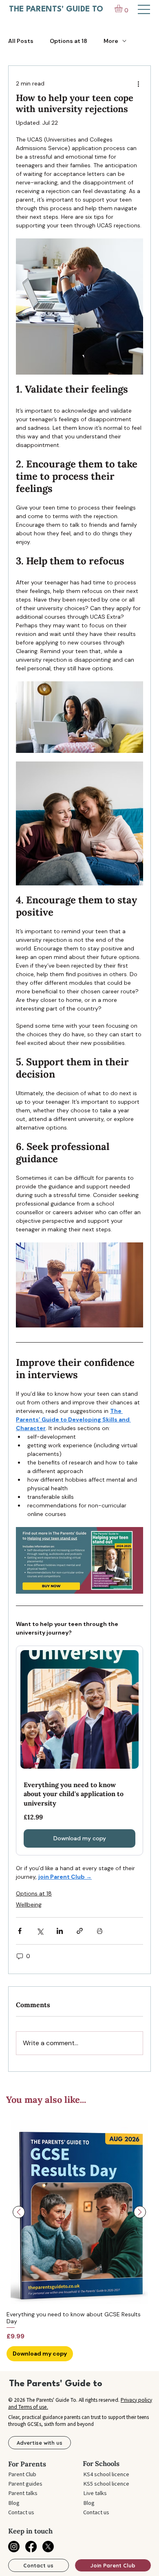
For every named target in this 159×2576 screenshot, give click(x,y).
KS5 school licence (106, 2484)
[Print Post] (100, 1931)
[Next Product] (140, 2212)
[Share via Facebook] (20, 1931)
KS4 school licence (106, 2474)
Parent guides (25, 2484)
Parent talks (23, 2493)
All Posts (21, 41)
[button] (123, 8)
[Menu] (144, 9)
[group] (79, 2241)
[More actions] (138, 84)
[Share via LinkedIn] (60, 1931)
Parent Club (22, 2474)
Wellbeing (29, 1904)
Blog (14, 2503)
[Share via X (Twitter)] (40, 1931)
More (111, 41)
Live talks (95, 2493)
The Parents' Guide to (56, 2384)
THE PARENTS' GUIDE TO (56, 9)
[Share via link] (80, 1931)
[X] (48, 2547)
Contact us (21, 2512)
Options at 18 (68, 41)
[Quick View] (79, 2212)
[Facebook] (31, 2547)
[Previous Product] (19, 2212)
